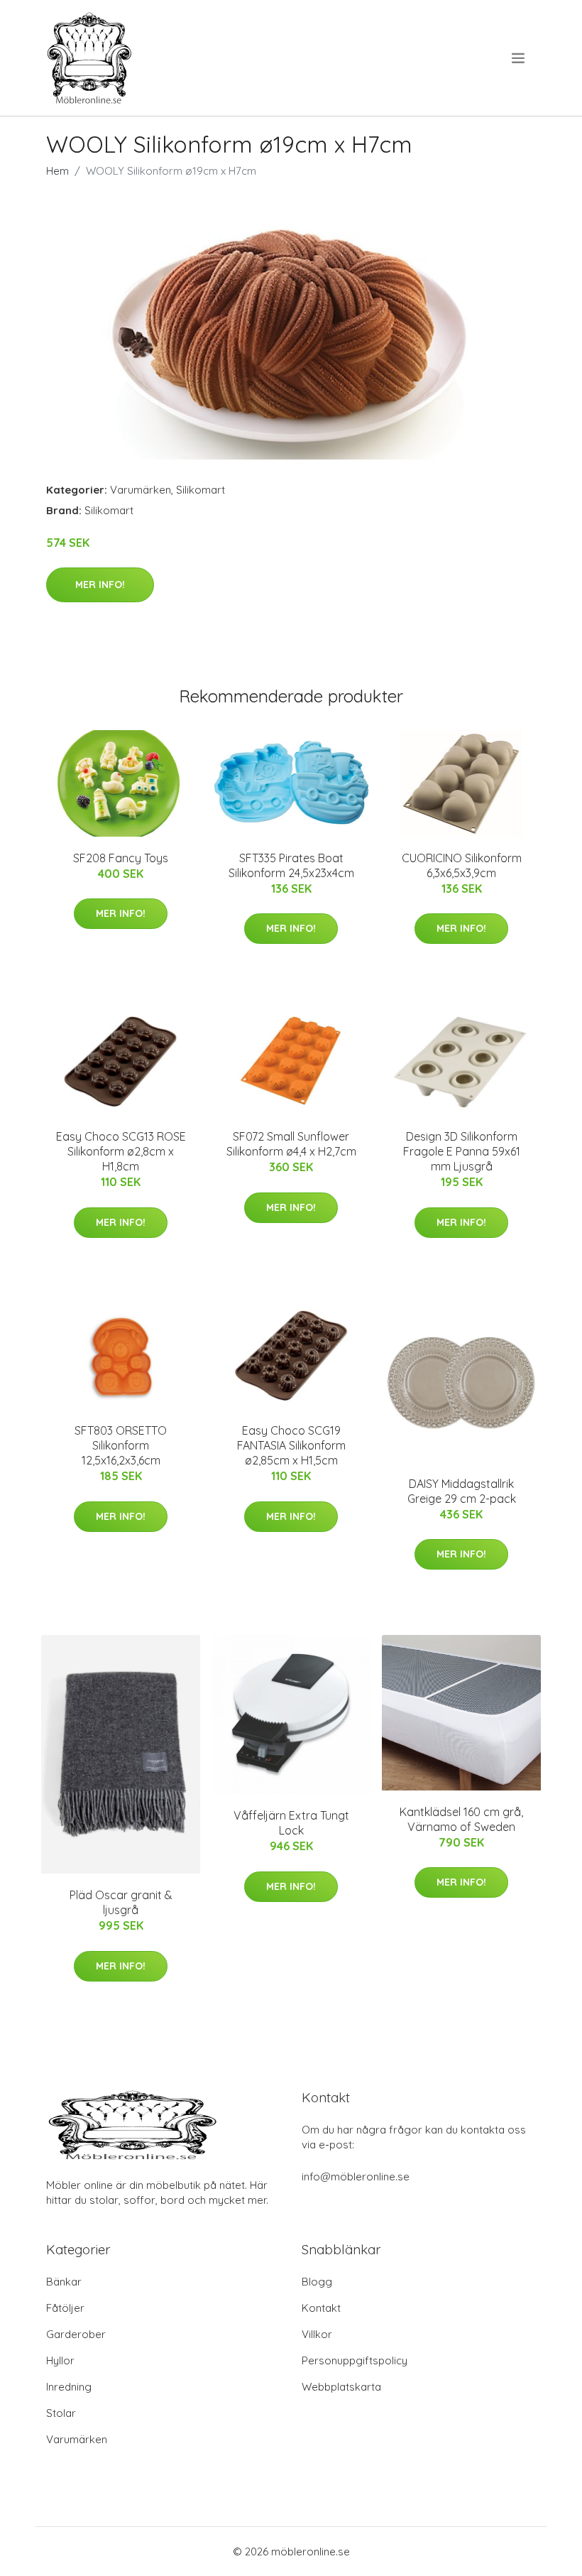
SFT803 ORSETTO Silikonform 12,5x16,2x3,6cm (121, 1445)
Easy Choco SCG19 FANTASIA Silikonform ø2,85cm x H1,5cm (291, 1445)
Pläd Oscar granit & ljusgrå (121, 1902)
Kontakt (321, 2308)
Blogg (317, 2282)
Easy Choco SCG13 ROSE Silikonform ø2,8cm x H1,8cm (121, 1151)
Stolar (61, 2413)
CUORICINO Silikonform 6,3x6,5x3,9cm (462, 865)
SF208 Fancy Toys (121, 858)
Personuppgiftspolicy (355, 2360)
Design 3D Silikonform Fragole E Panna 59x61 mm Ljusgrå (462, 1151)
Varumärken (141, 490)
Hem (57, 171)
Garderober (76, 2334)
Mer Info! (100, 585)
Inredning (69, 2387)
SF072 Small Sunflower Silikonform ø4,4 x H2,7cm (291, 1144)
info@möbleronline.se (356, 2176)
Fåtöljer (65, 2308)
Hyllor (60, 2360)
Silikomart (201, 490)
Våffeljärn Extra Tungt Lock (291, 1823)
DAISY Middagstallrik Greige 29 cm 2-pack (462, 1491)
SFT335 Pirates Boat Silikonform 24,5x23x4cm (291, 865)
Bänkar (64, 2282)
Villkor (317, 2334)
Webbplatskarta (341, 2387)
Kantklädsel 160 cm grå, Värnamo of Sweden (461, 1819)
